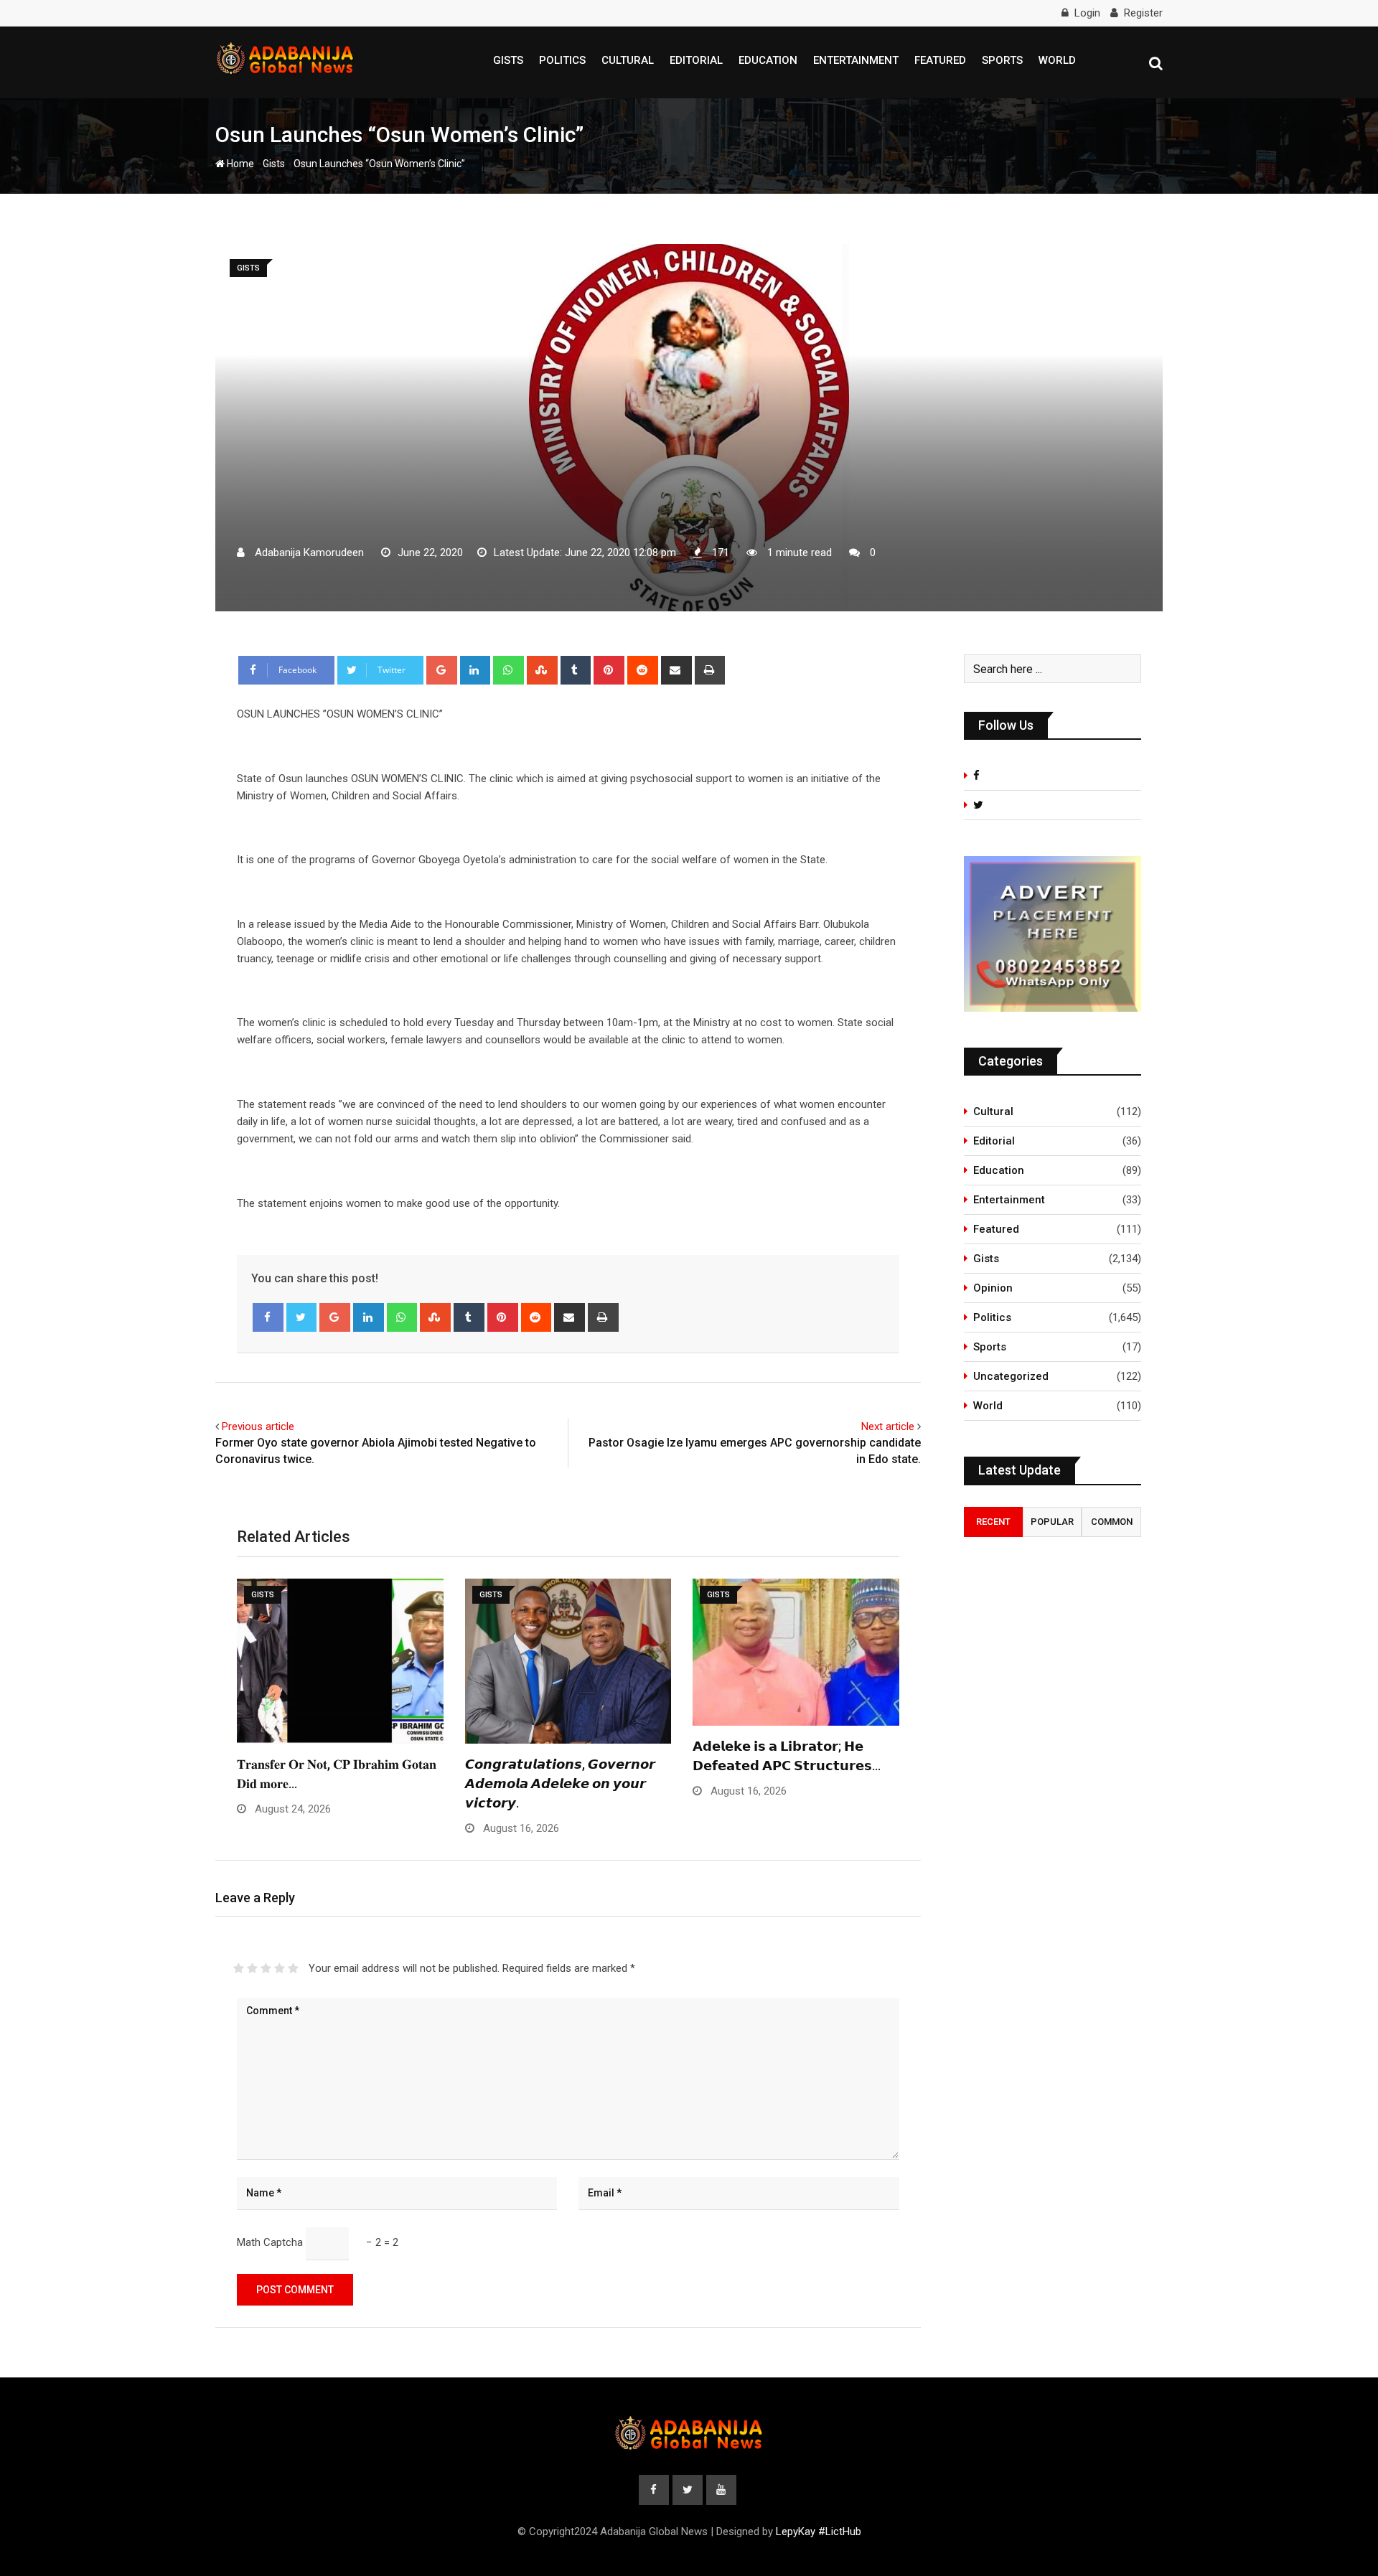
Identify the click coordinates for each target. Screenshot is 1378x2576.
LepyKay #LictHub (819, 2532)
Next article (888, 1426)
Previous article (258, 1426)
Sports (1002, 60)
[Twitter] (302, 1317)
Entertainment (856, 60)
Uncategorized (1011, 1376)
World (1057, 60)
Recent (993, 1522)
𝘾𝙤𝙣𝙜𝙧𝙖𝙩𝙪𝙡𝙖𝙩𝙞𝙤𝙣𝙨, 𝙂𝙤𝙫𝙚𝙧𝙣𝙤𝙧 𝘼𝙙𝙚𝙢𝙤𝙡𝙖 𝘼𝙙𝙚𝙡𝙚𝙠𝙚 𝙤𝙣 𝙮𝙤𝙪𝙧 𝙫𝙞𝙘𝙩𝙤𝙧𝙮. (560, 1783)
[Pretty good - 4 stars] (280, 1968)
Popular (1052, 1522)
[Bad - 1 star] (239, 1968)
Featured (940, 60)
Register (1143, 13)
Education (768, 60)
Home (239, 164)
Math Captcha (270, 2242)
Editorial (696, 60)
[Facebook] (268, 1317)
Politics (562, 60)
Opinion (993, 1288)
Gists (508, 60)
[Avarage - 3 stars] (266, 1968)
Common (1112, 1522)
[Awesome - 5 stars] (293, 1968)
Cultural (628, 60)
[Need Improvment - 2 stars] (252, 1968)
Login (1087, 13)
